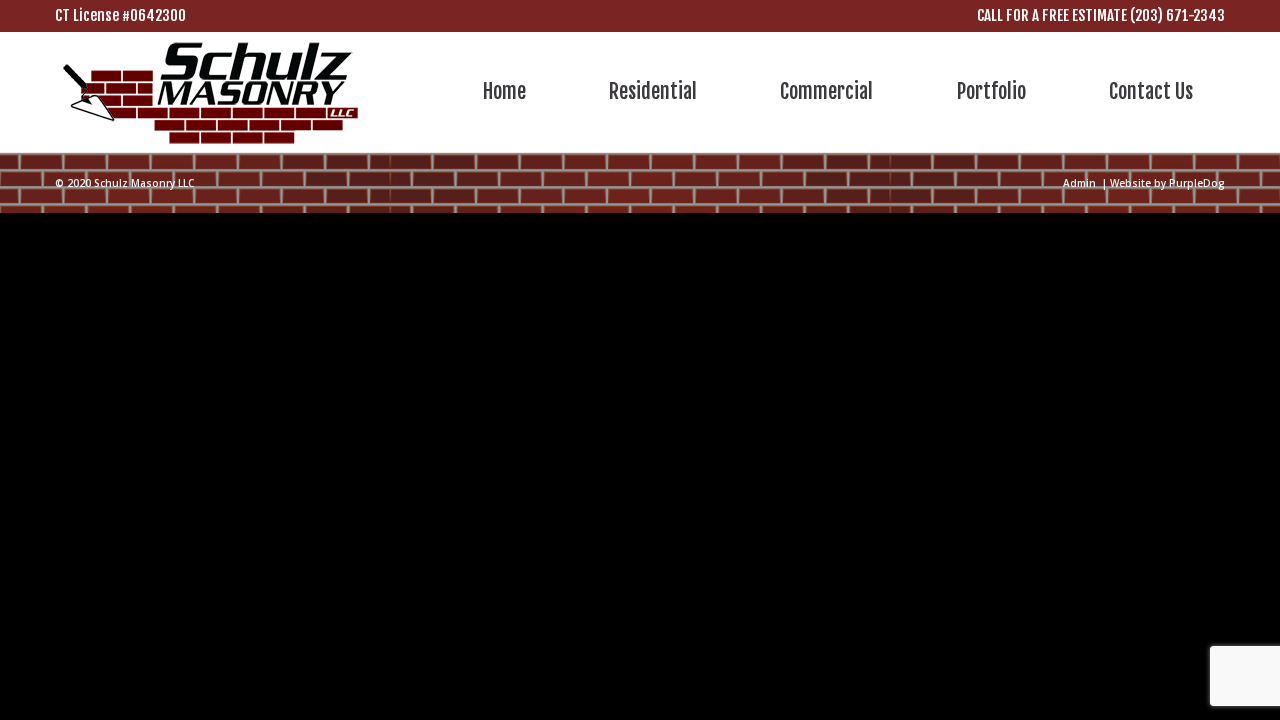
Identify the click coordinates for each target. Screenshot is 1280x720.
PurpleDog (1197, 183)
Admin (1079, 183)
